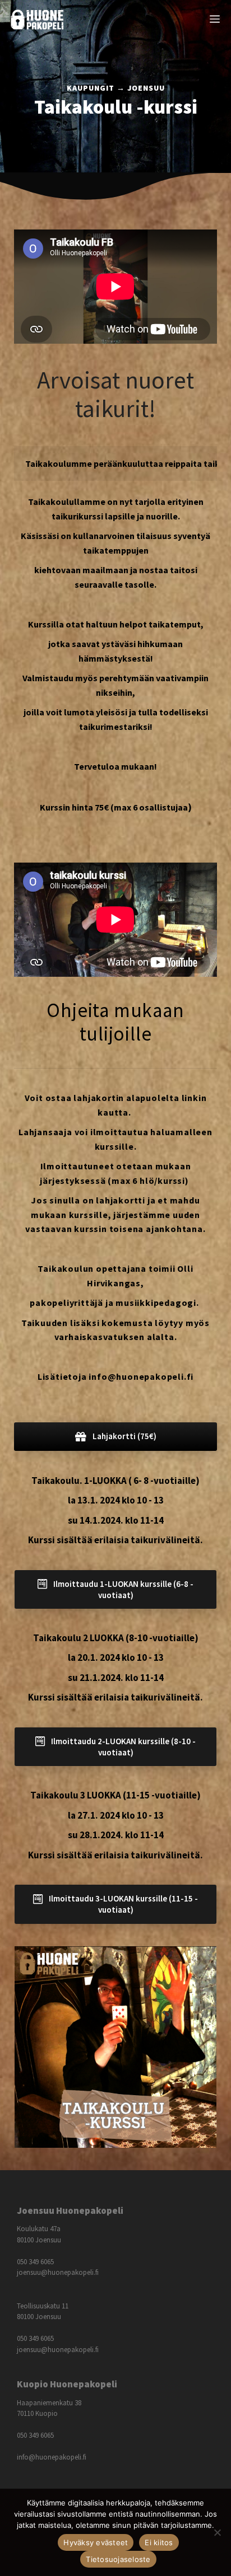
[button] (115, 1436)
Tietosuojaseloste (118, 2559)
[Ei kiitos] (217, 2532)
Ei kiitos (159, 2542)
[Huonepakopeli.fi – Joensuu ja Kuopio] (37, 20)
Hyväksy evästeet (96, 2542)
